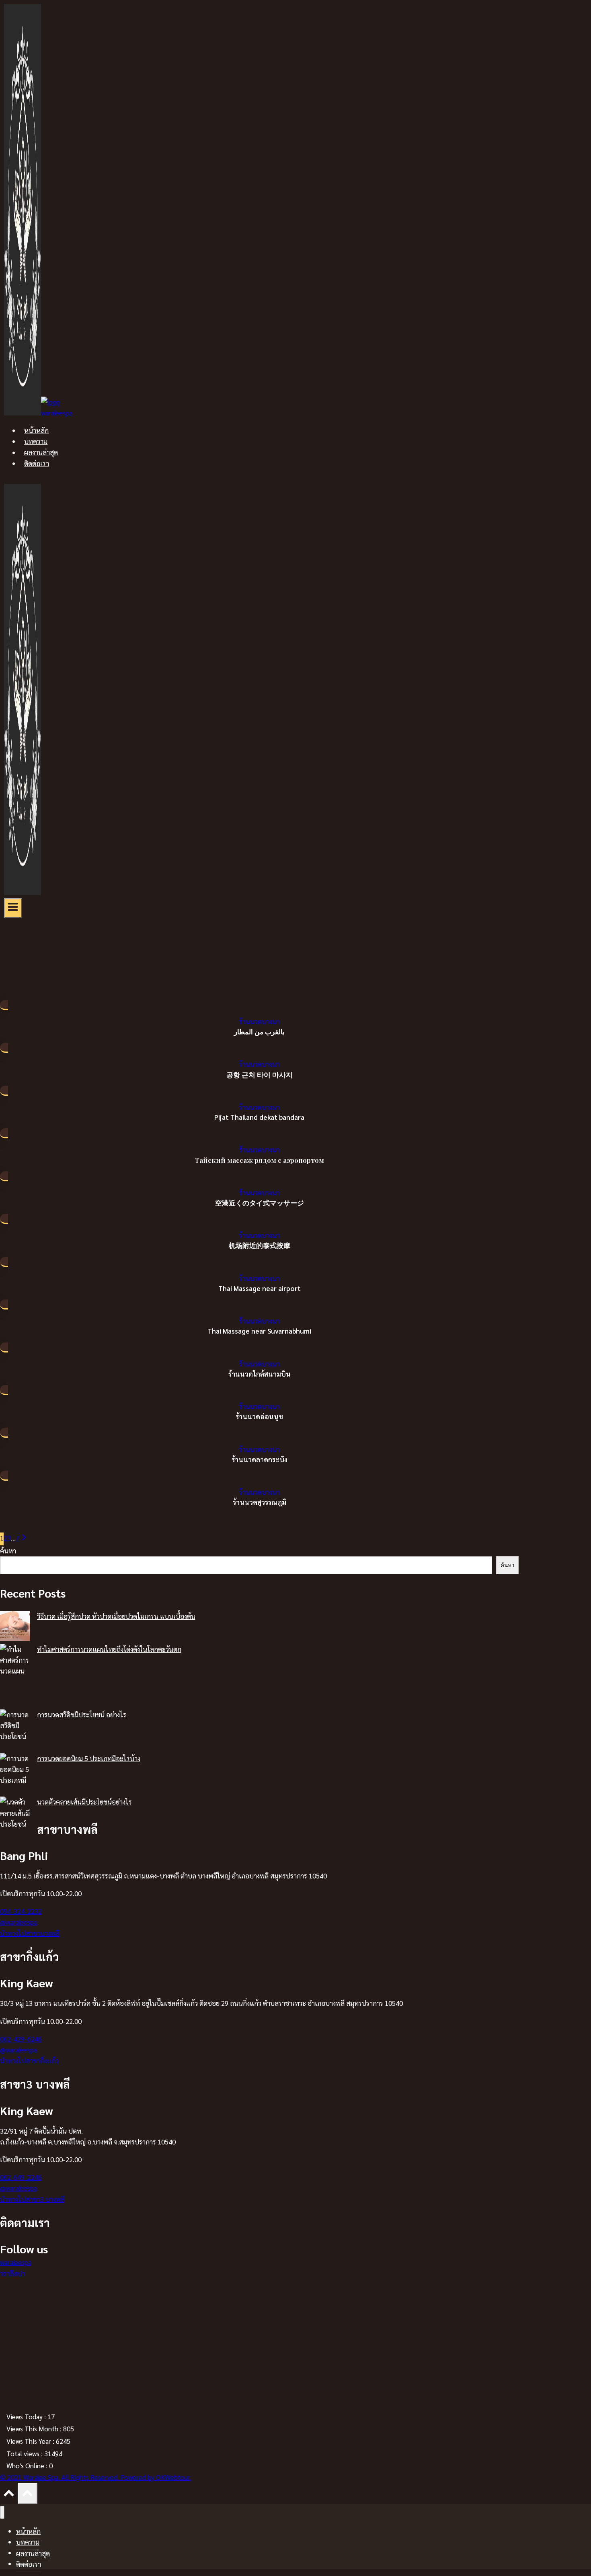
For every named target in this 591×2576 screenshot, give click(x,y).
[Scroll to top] (9, 2495)
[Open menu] (13, 908)
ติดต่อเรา (37, 463)
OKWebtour (173, 2477)
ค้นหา (8, 1551)
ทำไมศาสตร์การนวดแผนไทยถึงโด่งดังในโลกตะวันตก (109, 1649)
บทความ (36, 441)
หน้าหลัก (36, 430)
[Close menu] (2, 2512)
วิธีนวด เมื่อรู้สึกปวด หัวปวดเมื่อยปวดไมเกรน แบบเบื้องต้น (116, 1616)
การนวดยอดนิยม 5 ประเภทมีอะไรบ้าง (89, 1758)
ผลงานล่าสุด (41, 452)
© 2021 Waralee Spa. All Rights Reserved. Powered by (78, 2477)
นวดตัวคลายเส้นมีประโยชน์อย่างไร (84, 1802)
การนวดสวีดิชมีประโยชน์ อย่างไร (82, 1715)
